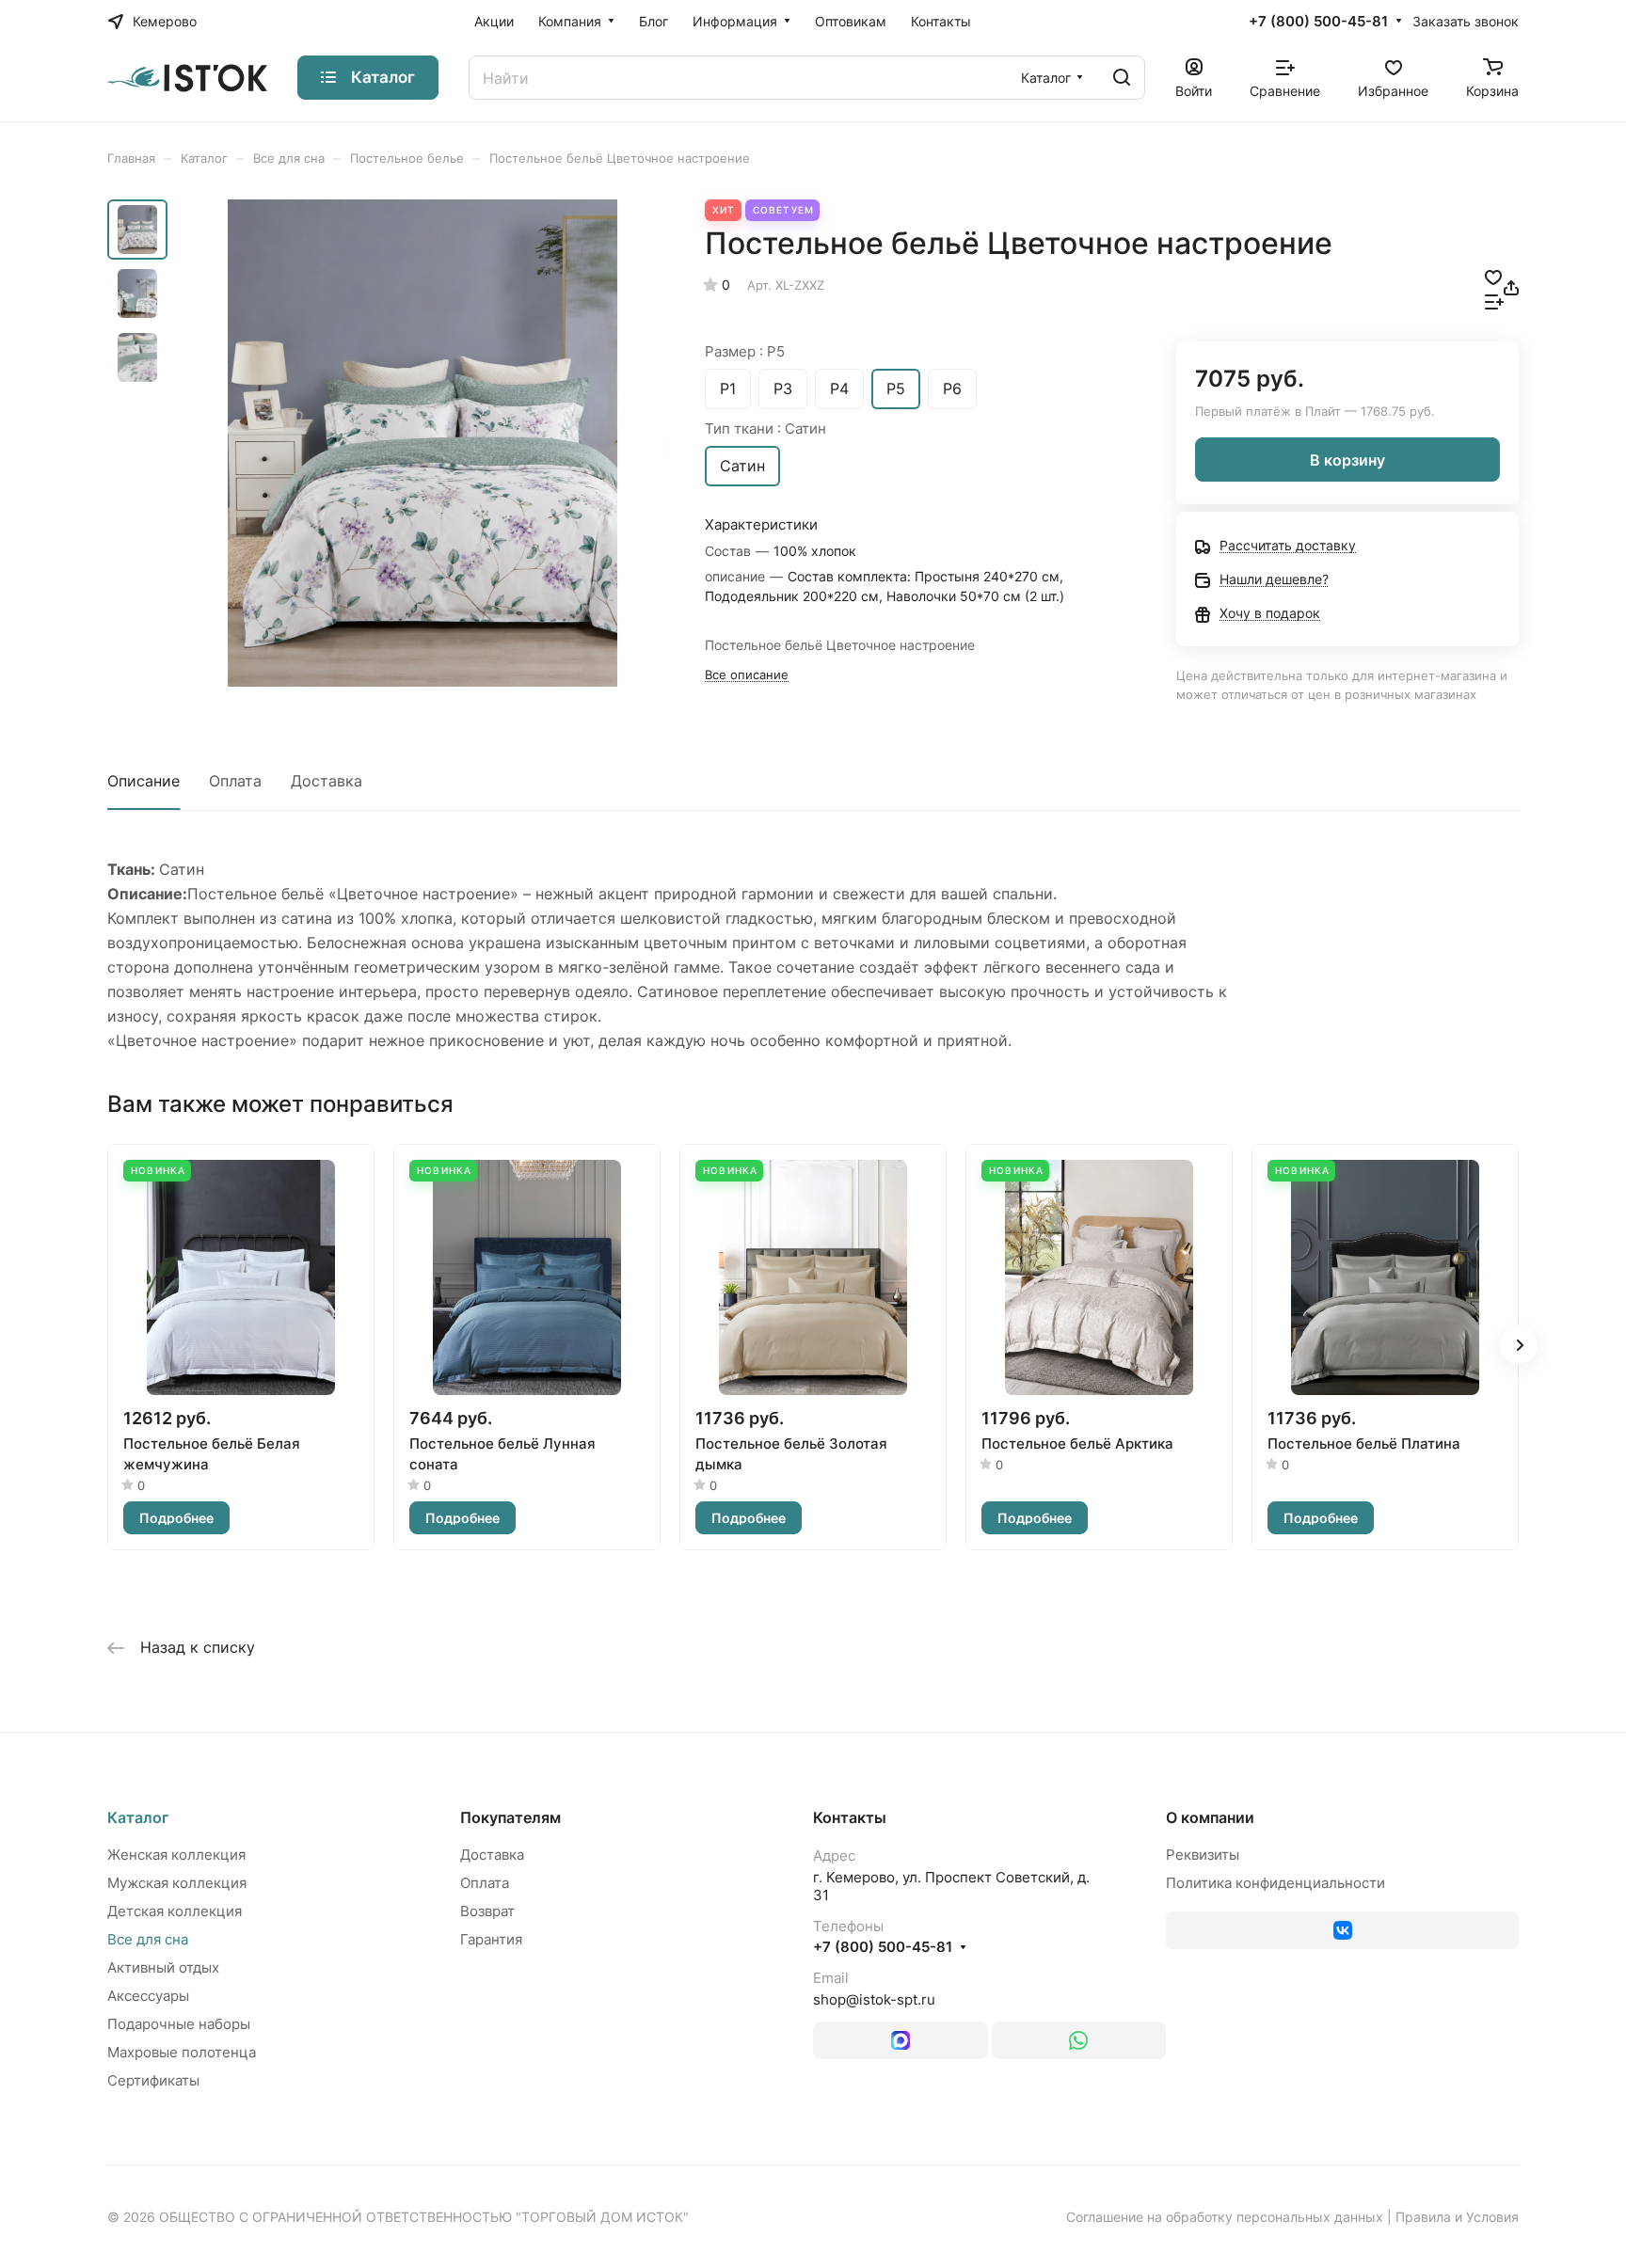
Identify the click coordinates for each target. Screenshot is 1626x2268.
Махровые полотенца (182, 2052)
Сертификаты (153, 2080)
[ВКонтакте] (1342, 1930)
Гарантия (491, 1939)
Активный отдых (163, 1967)
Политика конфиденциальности (1275, 1883)
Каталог (138, 1817)
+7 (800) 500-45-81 (1318, 22)
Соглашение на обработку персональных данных (1225, 2217)
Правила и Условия (1457, 2217)
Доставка (327, 781)
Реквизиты (1203, 1855)
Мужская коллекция (177, 1883)
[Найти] (1122, 78)
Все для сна (148, 1939)
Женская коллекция (176, 1855)
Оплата (235, 781)
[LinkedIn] (901, 2040)
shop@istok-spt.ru (874, 1999)
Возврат (487, 1911)
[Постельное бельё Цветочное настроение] (422, 443)
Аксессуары (148, 1996)
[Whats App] (1079, 2040)
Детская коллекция (175, 1911)
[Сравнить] (1494, 300)
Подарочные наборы (179, 2024)
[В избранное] (1493, 276)
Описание (143, 781)
